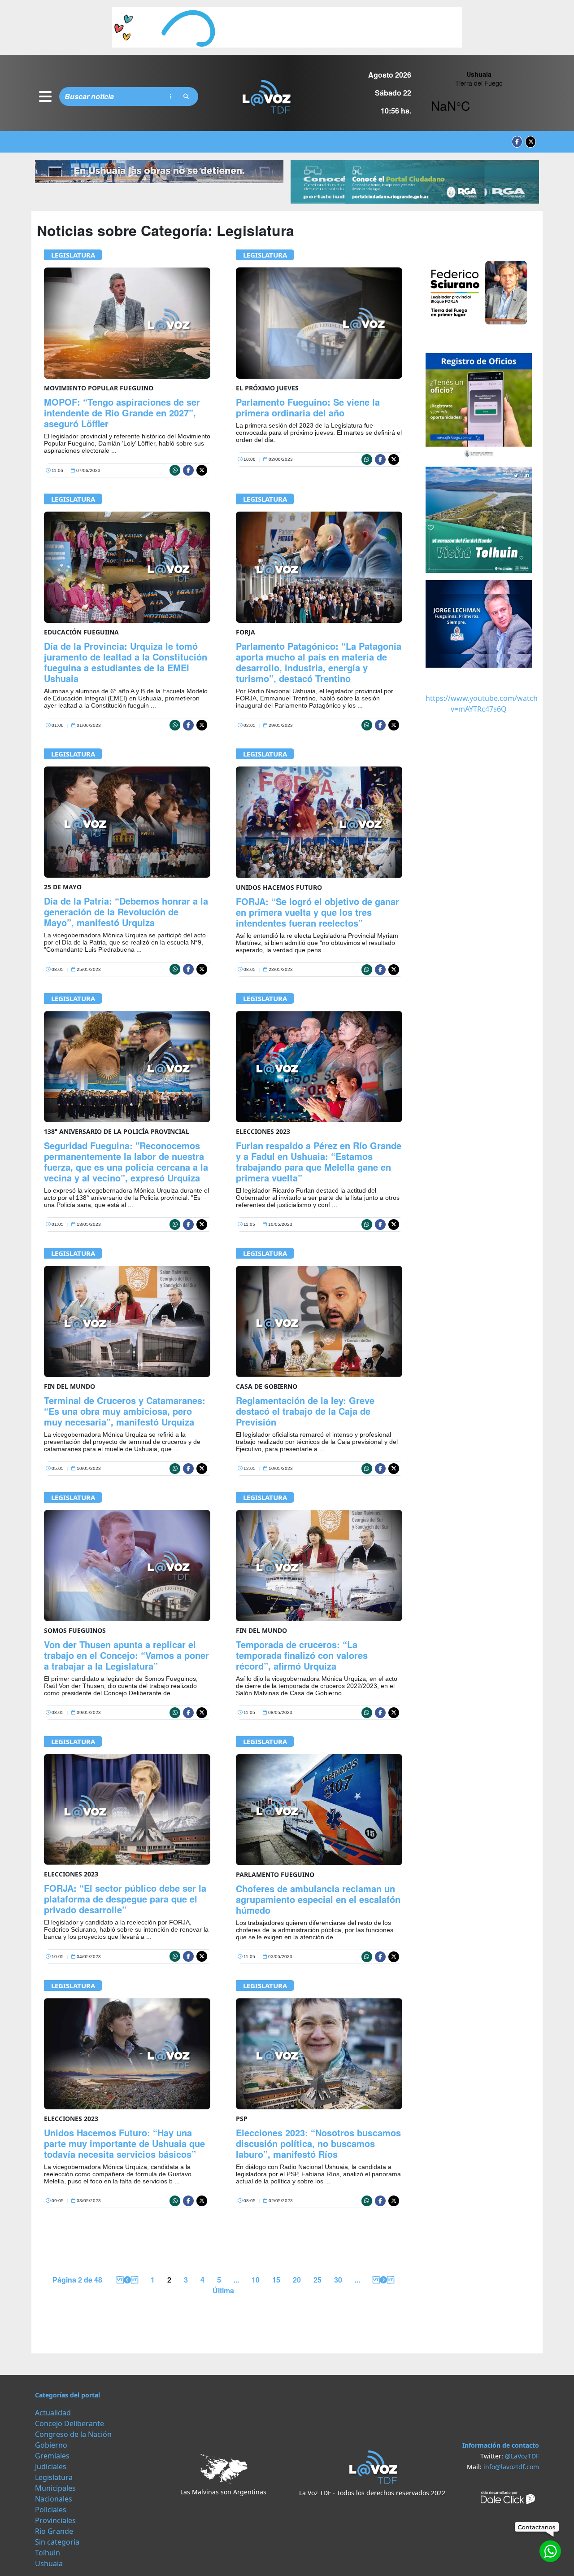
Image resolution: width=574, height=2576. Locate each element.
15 (276, 2280)
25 (317, 2280)
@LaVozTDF (522, 2456)
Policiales (51, 2510)
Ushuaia (49, 2563)
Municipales (55, 2488)
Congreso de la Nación (73, 2434)
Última (223, 2290)
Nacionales (54, 2499)
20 (297, 2280)
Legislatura (73, 255)
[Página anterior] (126, 2280)
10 (256, 2280)
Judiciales (51, 2467)
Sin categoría (57, 2542)
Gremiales (52, 2456)
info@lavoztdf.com (511, 2467)
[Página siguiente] (383, 2280)
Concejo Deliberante (70, 2423)
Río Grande (54, 2531)
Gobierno (51, 2445)
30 (338, 2280)
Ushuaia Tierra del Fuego (479, 96)
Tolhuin (48, 2553)
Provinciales (55, 2520)
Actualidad (53, 2413)
